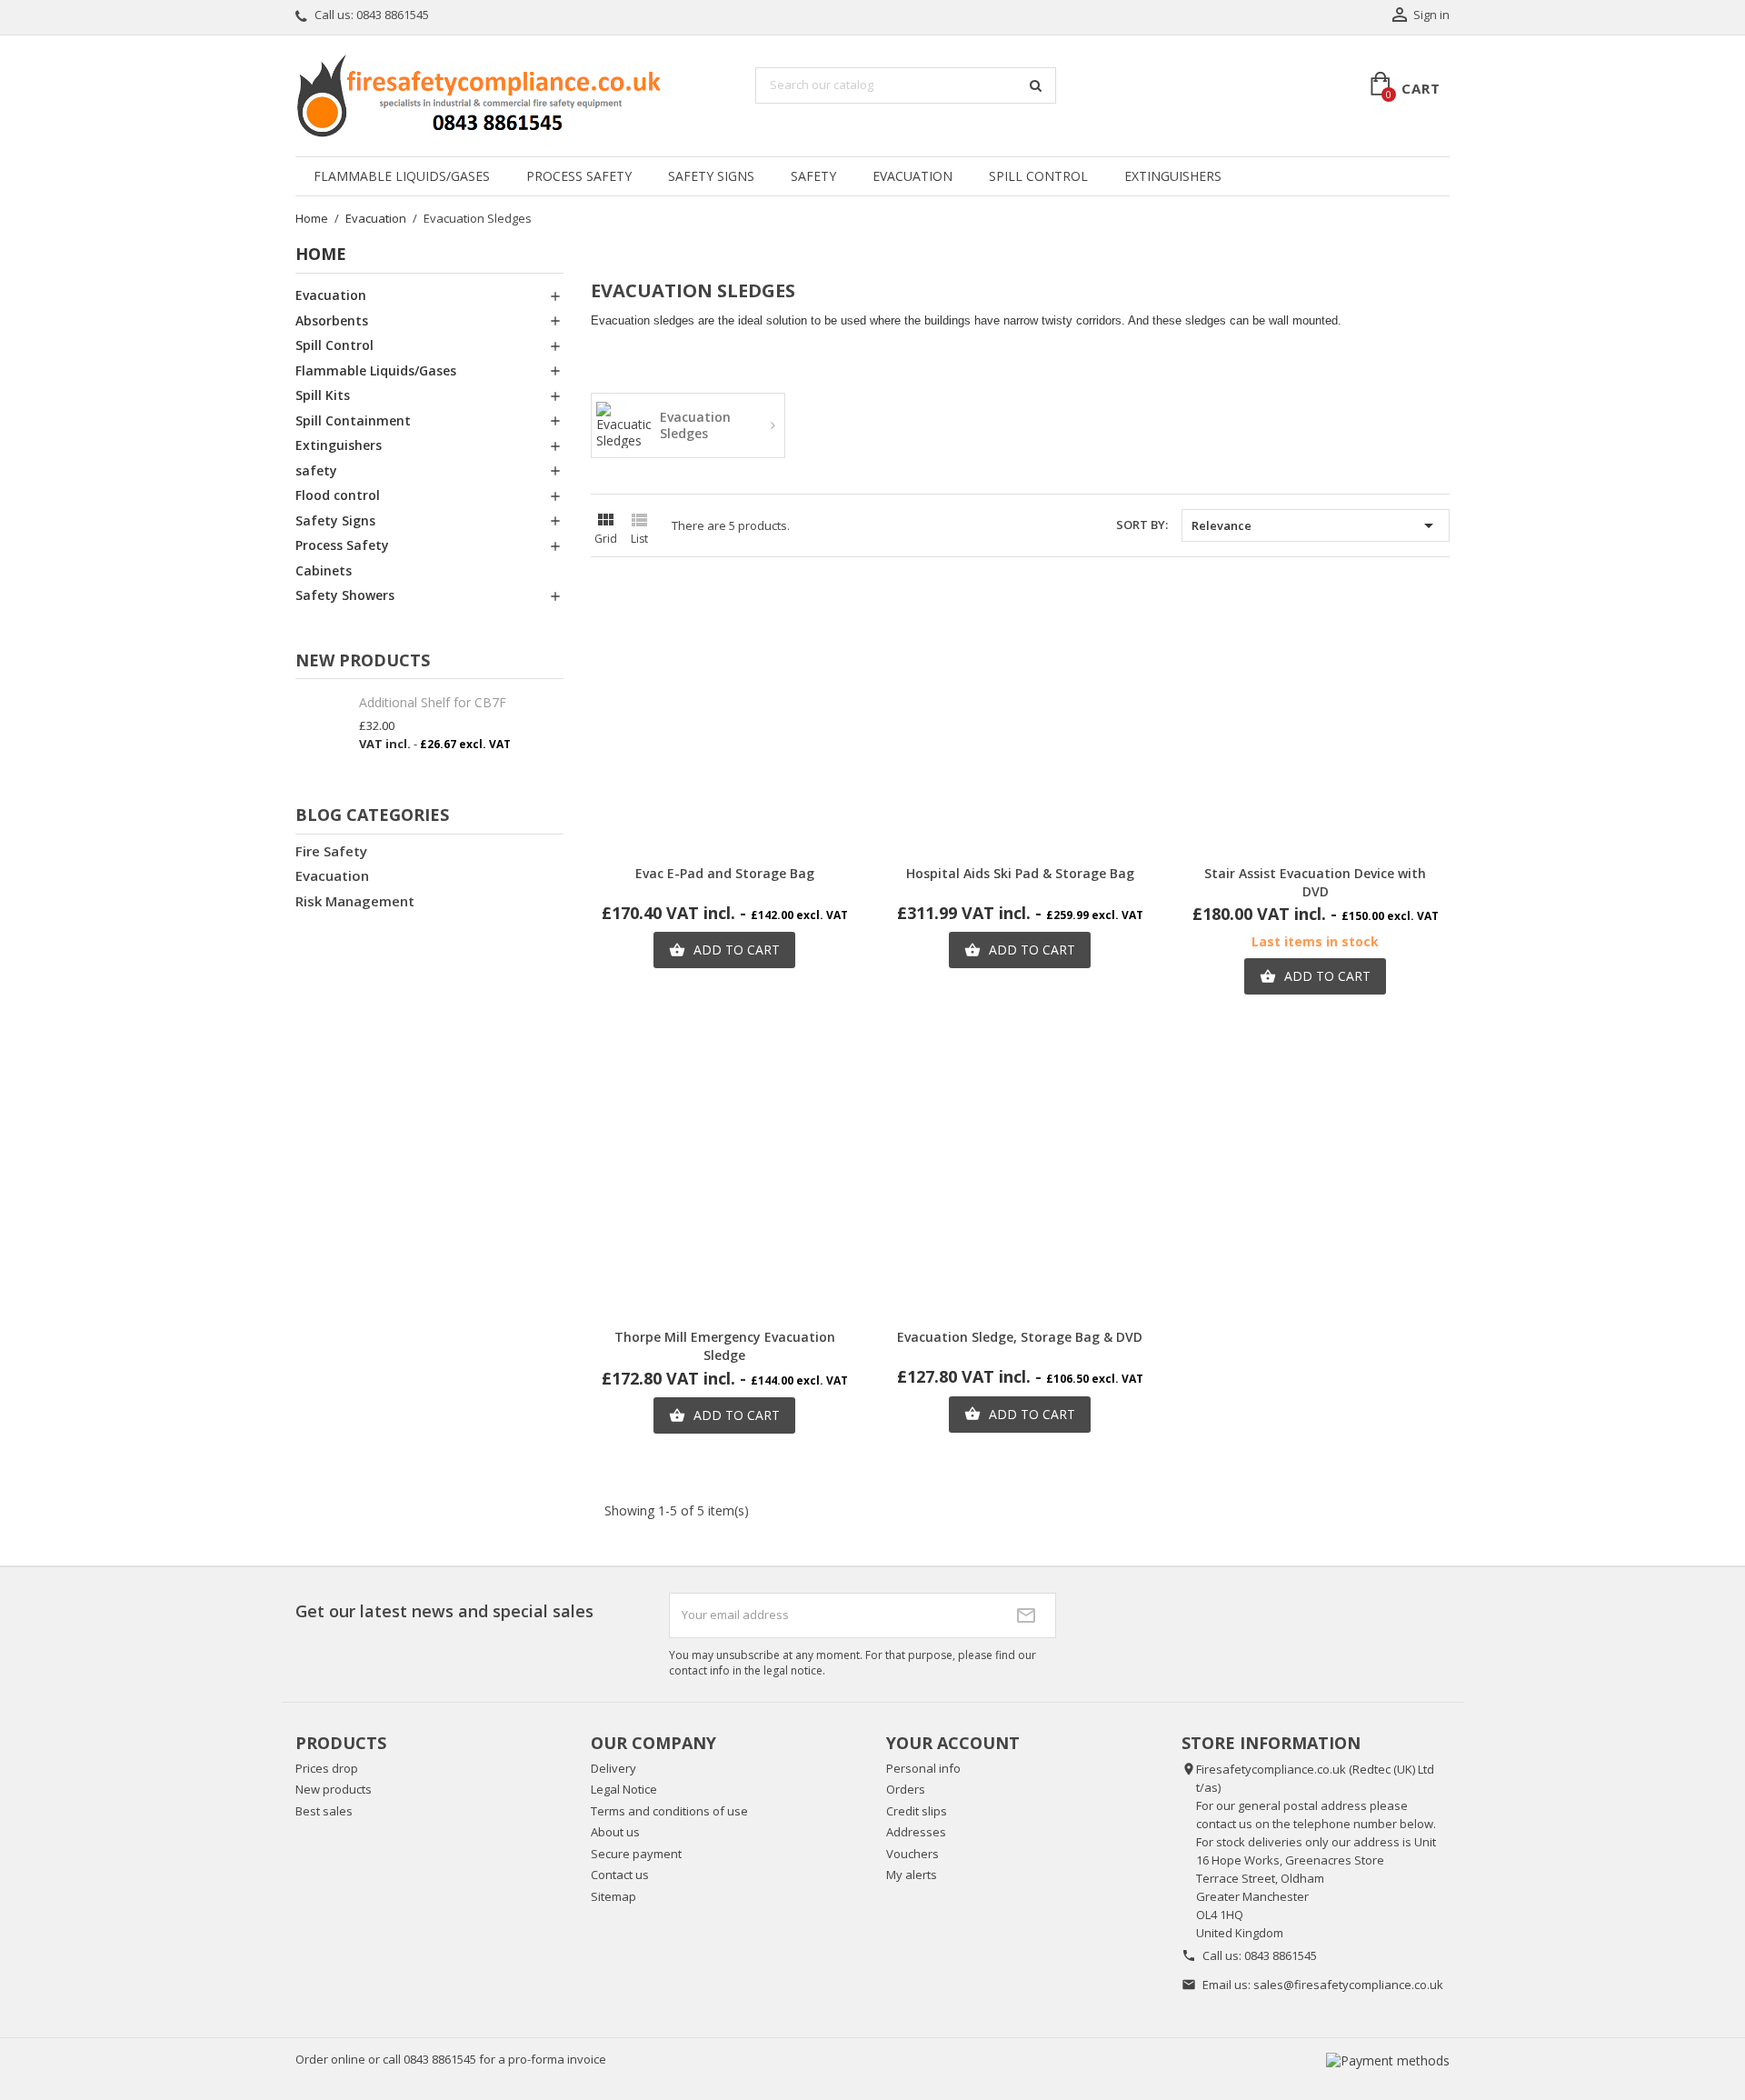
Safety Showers (345, 595)
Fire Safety (331, 851)
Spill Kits (323, 395)
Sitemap (613, 1896)
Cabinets (324, 570)
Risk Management (355, 901)
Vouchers (912, 1854)
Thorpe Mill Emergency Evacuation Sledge (725, 1346)
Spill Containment (353, 420)
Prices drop (327, 1768)
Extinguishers (1173, 176)
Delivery (613, 1768)
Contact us (620, 1875)
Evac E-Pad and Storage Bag (725, 873)
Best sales (324, 1811)
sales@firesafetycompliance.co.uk (1348, 1985)
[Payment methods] (1388, 2060)
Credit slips (917, 1811)
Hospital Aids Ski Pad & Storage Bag (1020, 873)
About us (615, 1832)
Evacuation (912, 176)
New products (334, 1789)
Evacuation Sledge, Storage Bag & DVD (1020, 1337)
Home (321, 254)
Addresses (916, 1832)
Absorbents (332, 320)
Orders (906, 1789)
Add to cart (724, 950)
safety (813, 176)
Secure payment (636, 1854)
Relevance (1316, 525)
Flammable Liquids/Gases (402, 176)
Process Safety (579, 176)
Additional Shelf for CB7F (433, 702)
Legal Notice (624, 1789)
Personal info (923, 1768)
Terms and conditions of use (669, 1811)
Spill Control (1038, 176)
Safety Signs (711, 176)
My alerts (912, 1875)
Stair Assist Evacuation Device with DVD (1315, 882)
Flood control (338, 495)
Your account (953, 1743)
